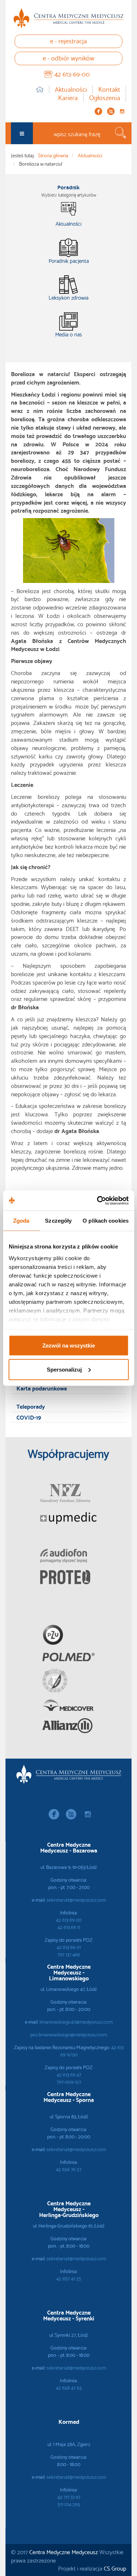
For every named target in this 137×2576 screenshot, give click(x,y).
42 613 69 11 (69, 1927)
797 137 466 (69, 1954)
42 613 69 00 (69, 1920)
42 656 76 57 (69, 2169)
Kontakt (109, 89)
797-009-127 (69, 2082)
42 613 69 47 (69, 2074)
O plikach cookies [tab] (106, 1221)
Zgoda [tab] (21, 1221)
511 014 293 (69, 2504)
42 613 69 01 (69, 1947)
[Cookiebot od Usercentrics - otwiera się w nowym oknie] (98, 1200)
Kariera (68, 98)
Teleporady (31, 1406)
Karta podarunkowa (42, 1388)
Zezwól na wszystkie (69, 1346)
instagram (122, 111)
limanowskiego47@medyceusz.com (76, 2021)
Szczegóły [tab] (58, 1221)
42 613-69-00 (72, 73)
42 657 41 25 (69, 2278)
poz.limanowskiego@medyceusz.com (69, 2034)
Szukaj (121, 133)
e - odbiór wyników (68, 57)
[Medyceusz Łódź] (68, 18)
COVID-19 (29, 1417)
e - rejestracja (68, 40)
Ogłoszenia (105, 98)
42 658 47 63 (69, 2387)
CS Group (115, 2568)
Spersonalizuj (64, 1369)
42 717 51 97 (69, 2497)
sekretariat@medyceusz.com (76, 1900)
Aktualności (71, 89)
